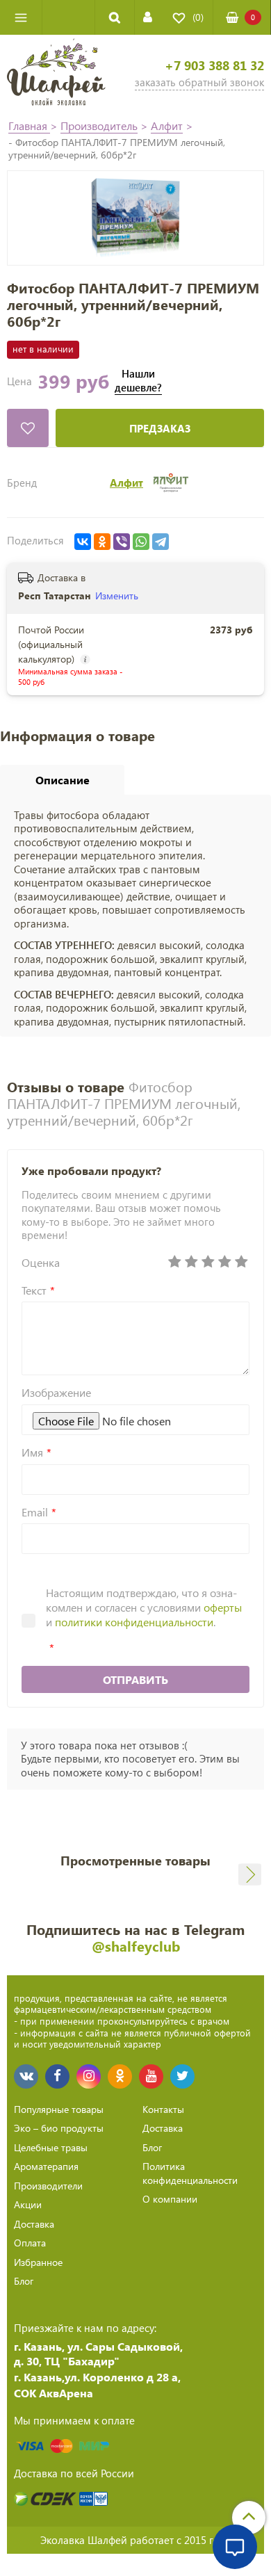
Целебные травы (51, 2147)
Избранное (38, 2262)
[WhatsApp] (141, 542)
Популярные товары (59, 2109)
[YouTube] (151, 2076)
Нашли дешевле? (138, 381)
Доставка (34, 2224)
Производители (48, 2186)
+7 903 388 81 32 (214, 66)
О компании (170, 2199)
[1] (174, 1262)
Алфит (167, 125)
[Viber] (122, 542)
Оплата (30, 2243)
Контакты (163, 2109)
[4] (224, 1262)
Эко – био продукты (59, 2128)
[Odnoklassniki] (120, 2076)
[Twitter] (182, 2076)
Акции (28, 2204)
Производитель (99, 125)
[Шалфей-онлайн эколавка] (56, 74)
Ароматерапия (46, 2166)
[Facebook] (57, 2076)
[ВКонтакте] (83, 542)
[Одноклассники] (102, 542)
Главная (29, 125)
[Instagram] (89, 2076)
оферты (223, 1607)
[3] (208, 1262)
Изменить (117, 596)
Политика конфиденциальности (190, 2173)
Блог (24, 2281)
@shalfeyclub (136, 1946)
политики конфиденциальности (134, 1622)
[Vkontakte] (26, 2076)
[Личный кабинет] (148, 17)
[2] (191, 1262)
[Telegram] (161, 542)
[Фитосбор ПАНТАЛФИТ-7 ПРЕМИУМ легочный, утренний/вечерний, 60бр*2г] (135, 218)
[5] (241, 1262)
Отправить (135, 1679)
